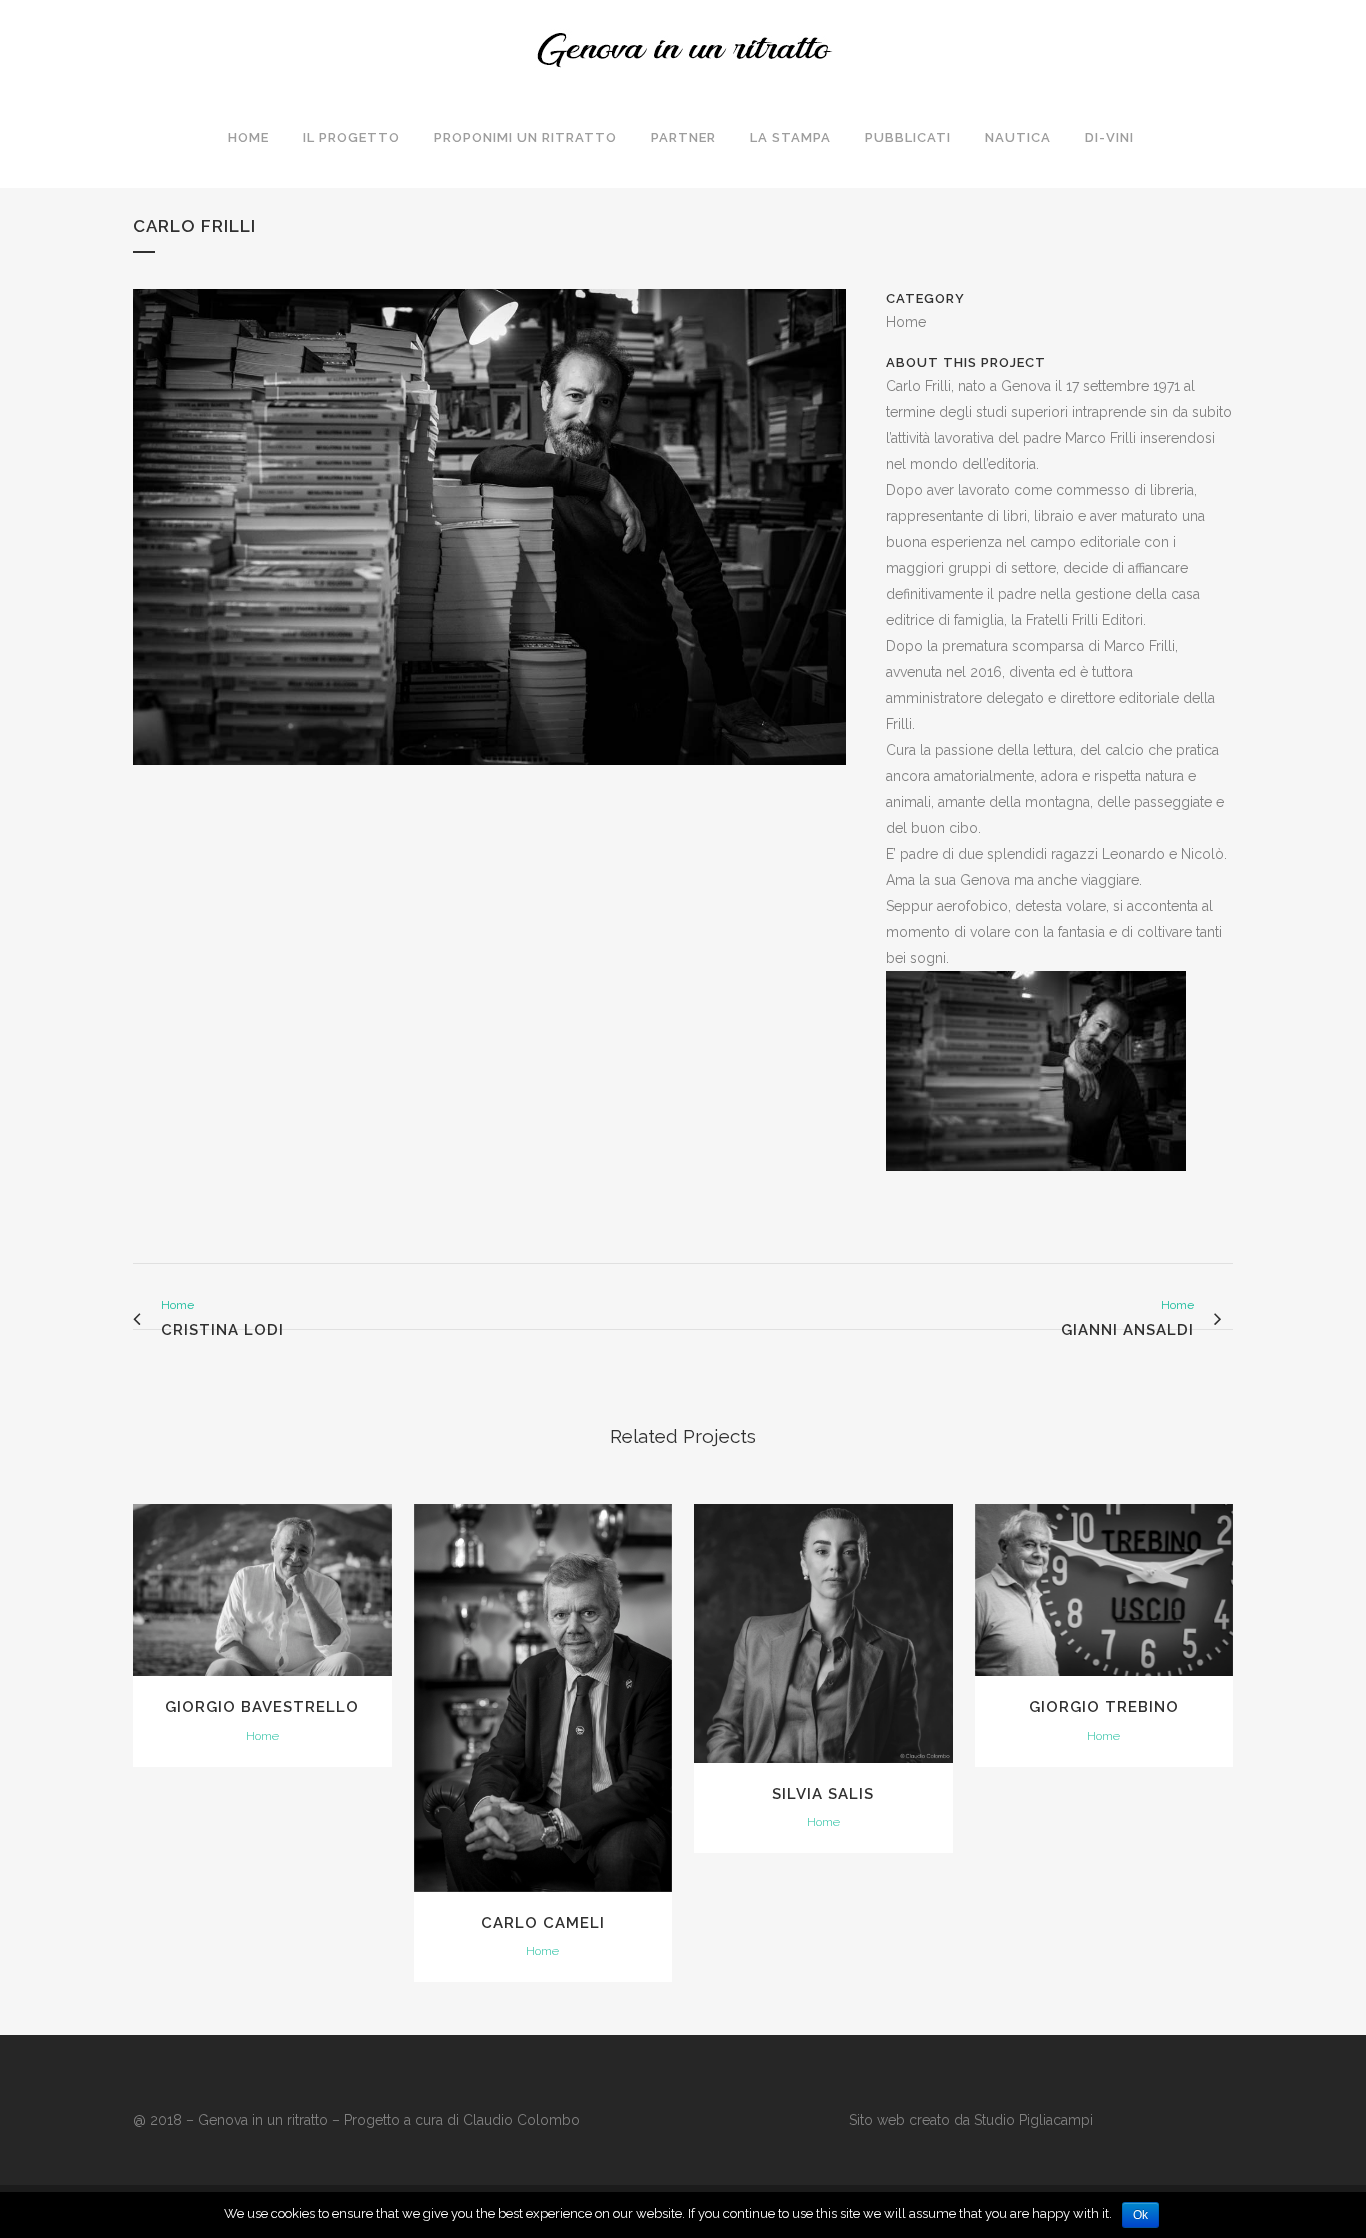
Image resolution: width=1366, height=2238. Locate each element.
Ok (1140, 2215)
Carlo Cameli (543, 1923)
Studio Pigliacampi (1031, 2120)
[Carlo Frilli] (489, 778)
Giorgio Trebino (1104, 1707)
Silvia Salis (823, 1794)
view (262, 1588)
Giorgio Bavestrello (262, 1707)
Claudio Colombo (521, 2120)
